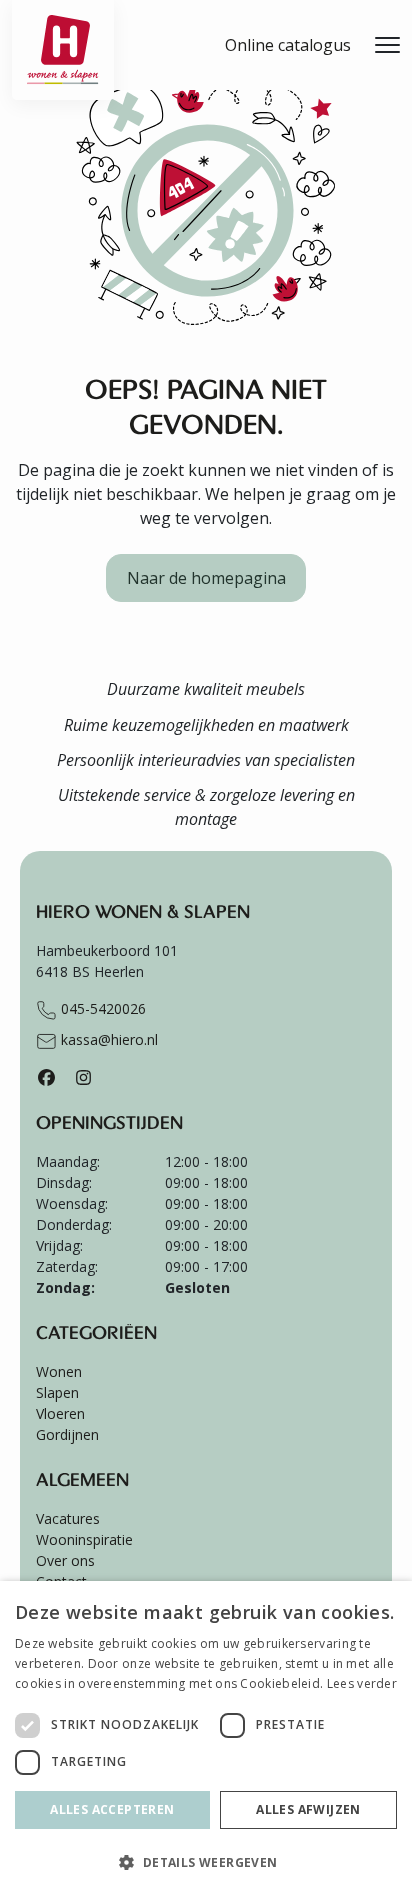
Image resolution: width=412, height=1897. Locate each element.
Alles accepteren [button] (112, 1809)
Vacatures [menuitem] (68, 1518)
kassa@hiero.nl (107, 1039)
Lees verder (362, 1683)
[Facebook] (46, 1077)
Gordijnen (67, 1434)
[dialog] (206, 1739)
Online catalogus (288, 45)
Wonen (59, 1371)
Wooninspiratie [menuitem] (84, 1539)
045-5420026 (101, 1008)
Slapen (57, 1392)
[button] (206, 1862)
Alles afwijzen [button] (308, 1809)
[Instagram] (83, 1077)
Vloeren (60, 1413)
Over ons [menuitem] (65, 1560)
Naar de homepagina (206, 578)
